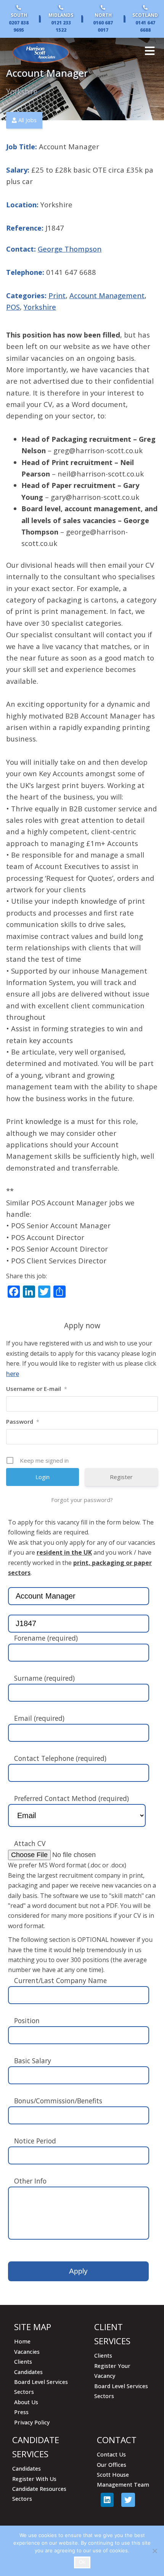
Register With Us (34, 2479)
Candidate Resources (39, 2489)
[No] (154, 2551)
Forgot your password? (82, 1500)
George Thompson (70, 249)
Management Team (123, 2485)
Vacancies (27, 2352)
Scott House (113, 2475)
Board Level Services (41, 2382)
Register (121, 1477)
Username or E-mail (37, 1389)
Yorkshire (40, 307)
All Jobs (27, 120)
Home (22, 2341)
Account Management (107, 295)
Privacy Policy (32, 2422)
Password (23, 1421)
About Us (26, 2402)
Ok (82, 2562)
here (13, 1374)
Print (57, 295)
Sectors (24, 2392)
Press (21, 2412)
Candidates (28, 2372)
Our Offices (112, 2465)
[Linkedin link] (107, 2500)
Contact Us (111, 2454)
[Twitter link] (128, 2500)
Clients (23, 2362)
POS (13, 307)
